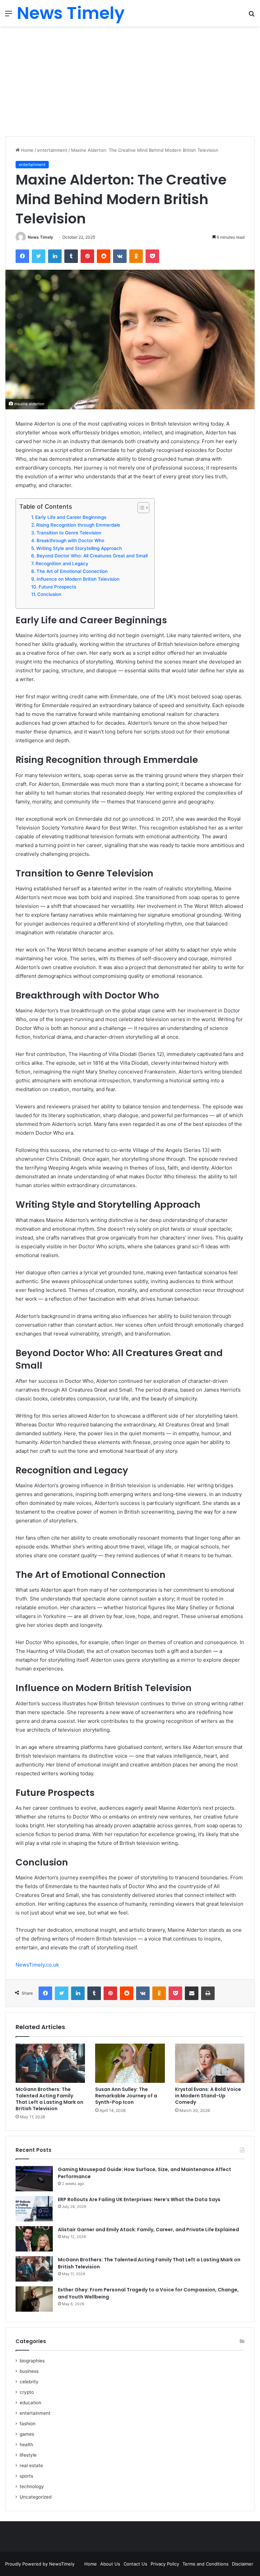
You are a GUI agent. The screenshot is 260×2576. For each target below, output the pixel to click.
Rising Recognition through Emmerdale (78, 525)
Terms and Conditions (205, 2564)
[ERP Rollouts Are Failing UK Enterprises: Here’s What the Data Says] (34, 2209)
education (30, 2403)
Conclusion (49, 594)
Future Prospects (57, 587)
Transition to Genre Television (69, 533)
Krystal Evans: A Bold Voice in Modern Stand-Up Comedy (208, 2096)
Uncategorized (36, 2497)
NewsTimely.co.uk (37, 1965)
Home (27, 150)
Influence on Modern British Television (78, 579)
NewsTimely (62, 2564)
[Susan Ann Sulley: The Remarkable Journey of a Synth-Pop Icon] (130, 2063)
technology (32, 2486)
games (27, 2434)
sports (26, 2476)
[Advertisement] (130, 84)
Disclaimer (243, 2564)
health (26, 2445)
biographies (32, 2361)
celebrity (29, 2382)
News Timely (40, 237)
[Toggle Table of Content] (140, 508)
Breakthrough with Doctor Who (70, 540)
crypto (27, 2392)
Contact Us (135, 2564)
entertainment (52, 150)
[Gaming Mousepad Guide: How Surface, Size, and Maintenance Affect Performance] (34, 2179)
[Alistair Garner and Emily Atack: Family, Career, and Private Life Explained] (34, 2239)
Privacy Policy (165, 2564)
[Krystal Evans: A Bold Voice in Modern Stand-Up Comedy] (210, 2063)
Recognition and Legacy (62, 563)
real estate (31, 2465)
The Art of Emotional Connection (72, 571)
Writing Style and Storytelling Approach (79, 548)
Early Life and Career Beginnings (71, 517)
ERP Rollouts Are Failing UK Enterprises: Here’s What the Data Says (140, 2199)
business (29, 2371)
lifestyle (28, 2455)
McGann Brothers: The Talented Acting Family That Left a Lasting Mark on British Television (49, 2099)
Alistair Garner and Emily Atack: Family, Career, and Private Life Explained (148, 2230)
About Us (110, 2564)
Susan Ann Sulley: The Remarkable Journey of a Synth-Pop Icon (126, 2096)
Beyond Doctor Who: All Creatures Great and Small (92, 556)
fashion (28, 2424)
